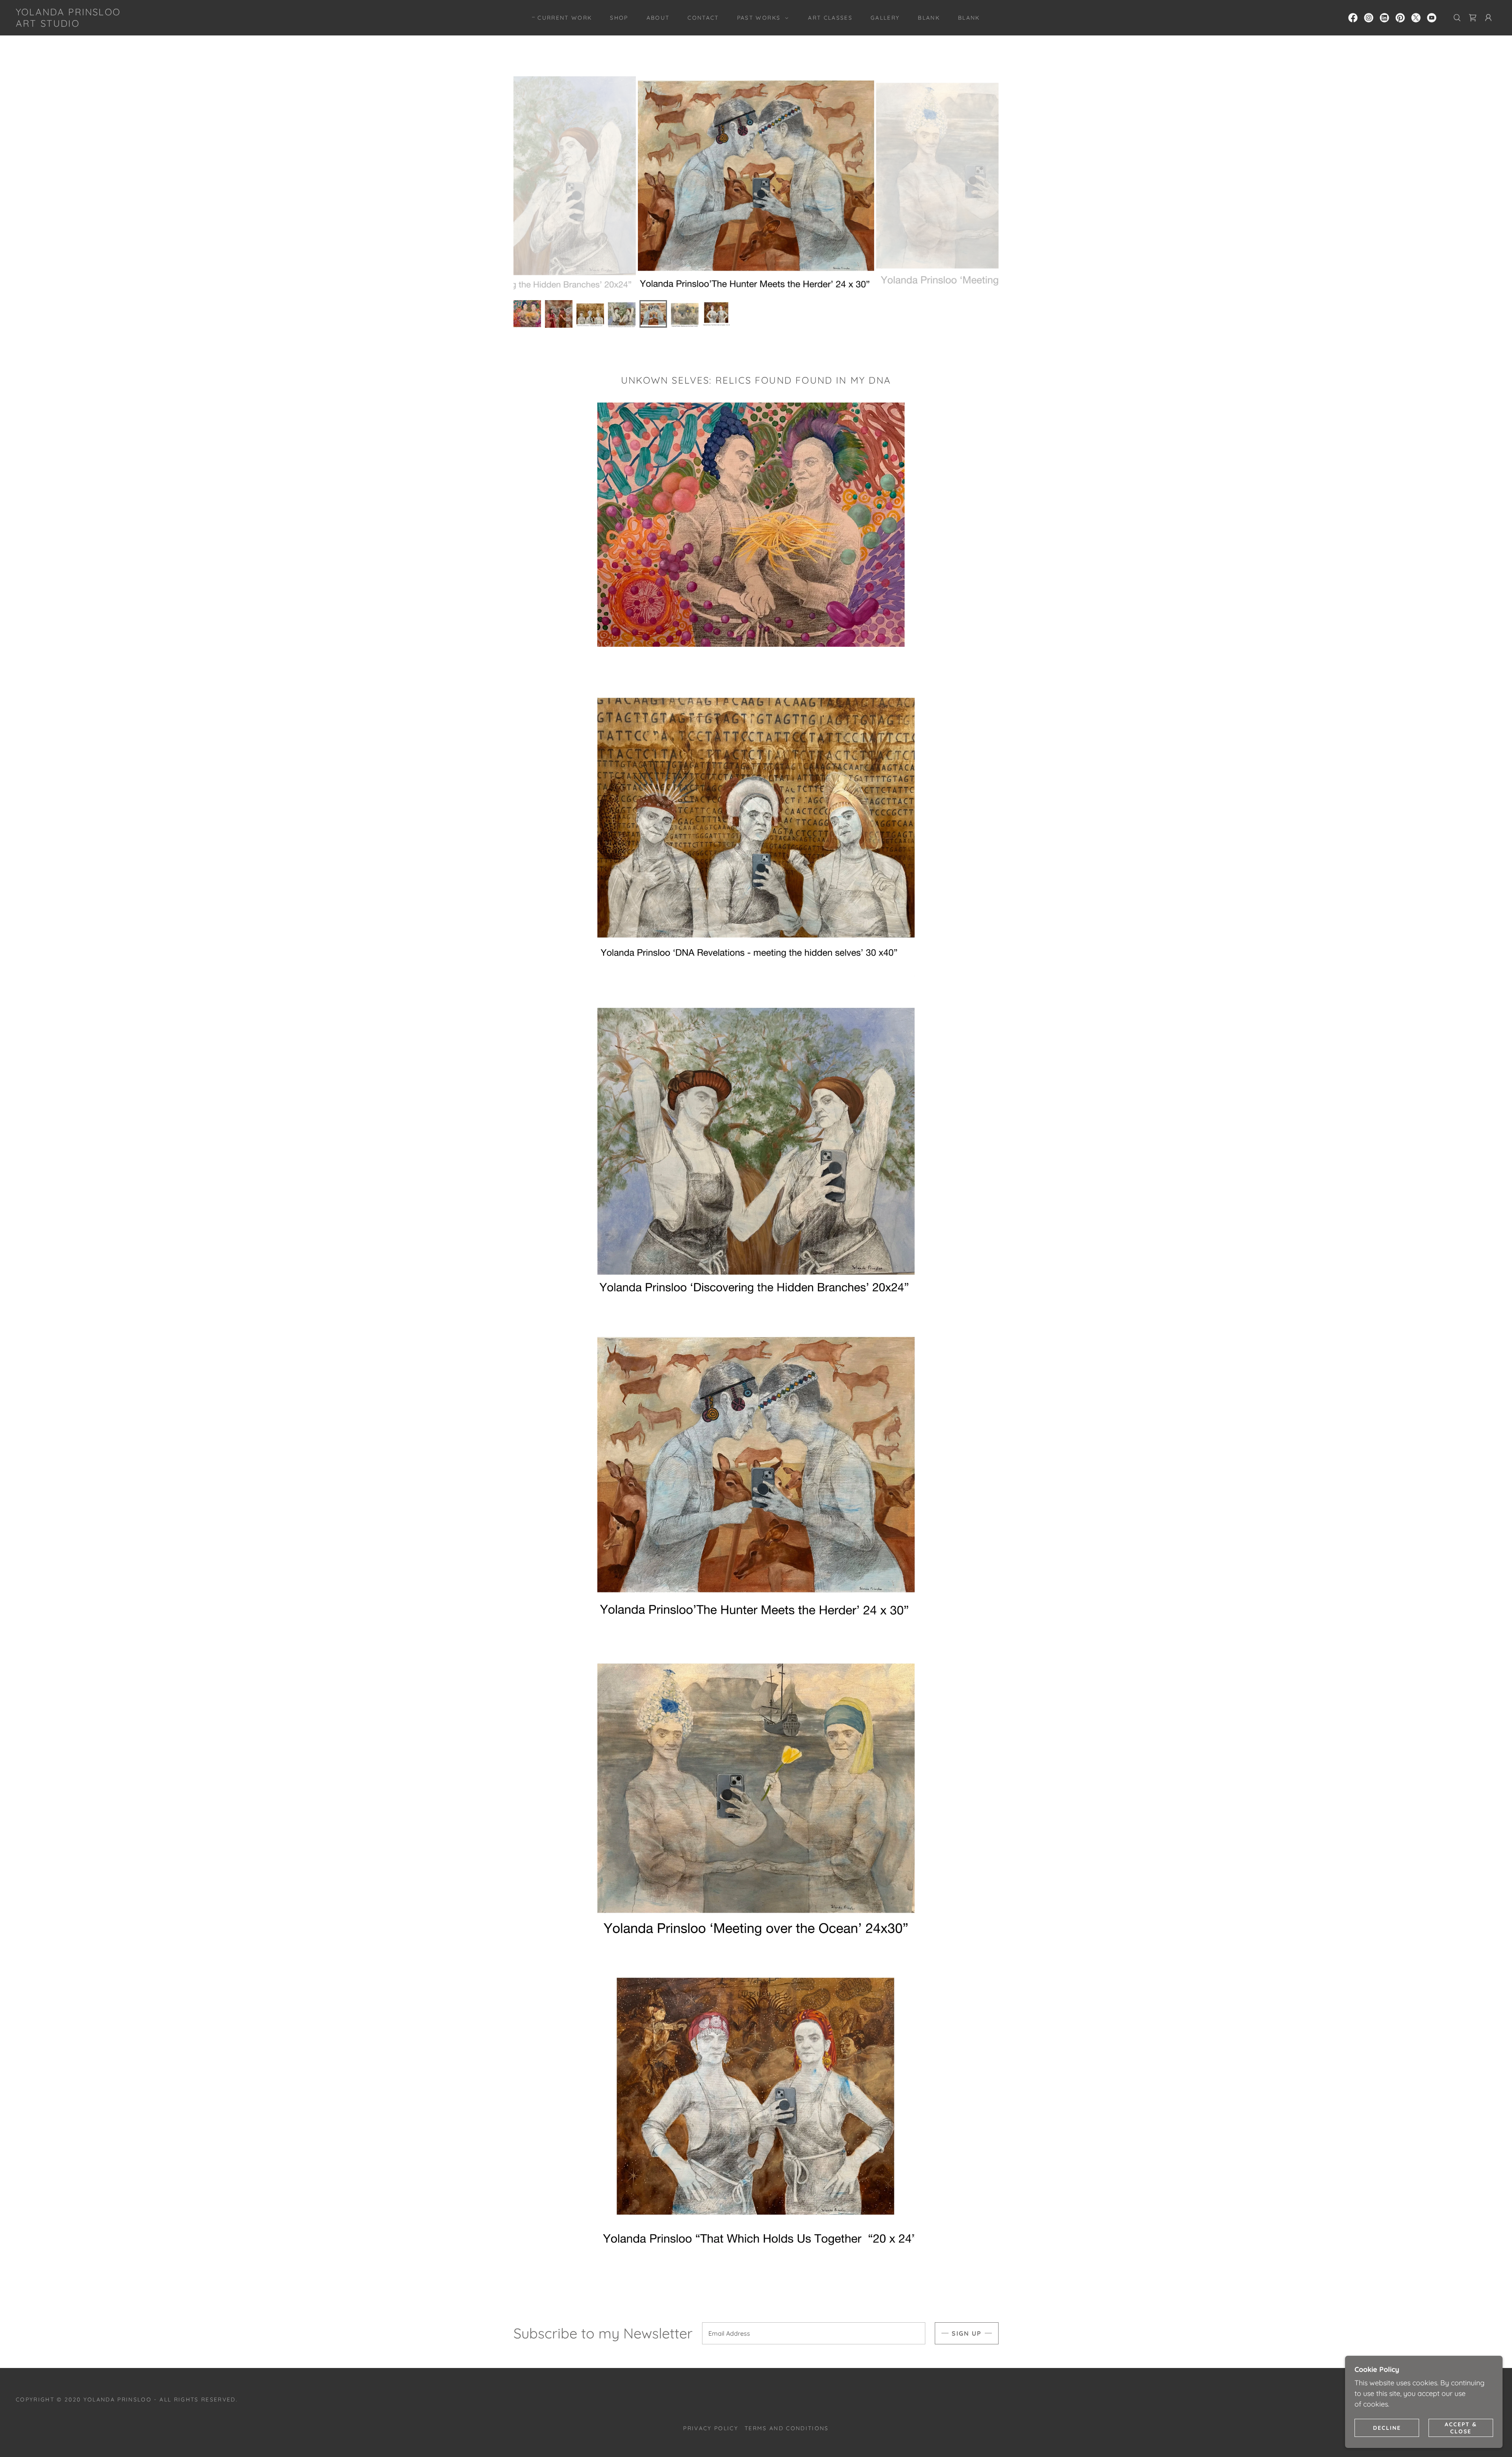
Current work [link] (565, 18)
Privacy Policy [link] (711, 2428)
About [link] (658, 18)
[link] (68, 24)
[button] (761, 18)
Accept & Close (1461, 2427)
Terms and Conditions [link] (787, 2428)
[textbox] (814, 2333)
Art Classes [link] (830, 18)
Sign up (967, 2333)
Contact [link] (703, 18)
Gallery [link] (885, 18)
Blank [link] (929, 18)
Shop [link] (619, 18)
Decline (1387, 2427)
